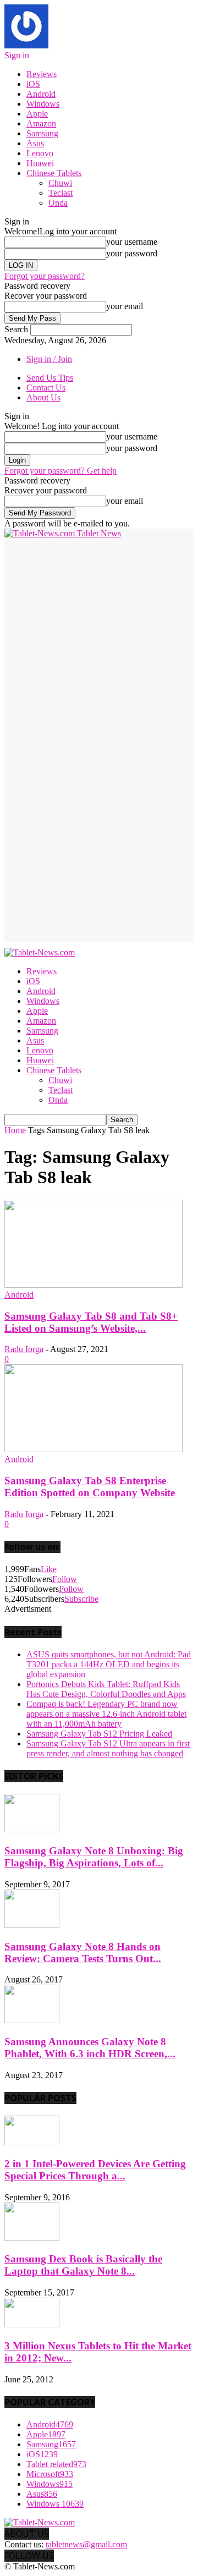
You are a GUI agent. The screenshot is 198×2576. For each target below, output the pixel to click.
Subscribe (81, 1599)
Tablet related (56, 2464)
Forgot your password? (45, 276)
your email (125, 306)
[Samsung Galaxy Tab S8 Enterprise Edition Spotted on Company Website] (94, 1449)
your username (132, 242)
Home (15, 1130)
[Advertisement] (99, 638)
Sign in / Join (49, 359)
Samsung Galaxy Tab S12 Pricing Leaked (99, 1734)
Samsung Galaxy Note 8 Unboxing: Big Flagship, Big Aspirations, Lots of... (94, 1857)
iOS (33, 84)
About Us (43, 397)
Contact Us (46, 388)
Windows (43, 104)
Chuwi (60, 183)
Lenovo (40, 153)
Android (41, 94)
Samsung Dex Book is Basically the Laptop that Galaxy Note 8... (83, 2265)
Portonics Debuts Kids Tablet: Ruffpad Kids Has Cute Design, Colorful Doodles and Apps (106, 1689)
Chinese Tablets (54, 173)
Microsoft (50, 2474)
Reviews (42, 74)
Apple (37, 114)
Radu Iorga (24, 1349)
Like (49, 1569)
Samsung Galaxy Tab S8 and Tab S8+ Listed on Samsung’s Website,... (91, 1322)
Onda (58, 203)
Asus (35, 143)
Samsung (42, 133)
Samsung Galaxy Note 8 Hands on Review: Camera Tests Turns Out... (83, 1952)
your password (132, 253)
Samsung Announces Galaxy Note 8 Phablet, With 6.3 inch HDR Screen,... (90, 2048)
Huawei (40, 163)
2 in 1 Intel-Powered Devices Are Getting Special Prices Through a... (95, 2170)
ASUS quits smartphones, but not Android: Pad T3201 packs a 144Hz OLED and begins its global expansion (109, 1664)
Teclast (61, 193)
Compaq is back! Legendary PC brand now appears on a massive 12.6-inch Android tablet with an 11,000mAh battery (106, 1714)
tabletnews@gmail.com (86, 2544)
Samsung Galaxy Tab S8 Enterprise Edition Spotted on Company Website (90, 1487)
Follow (65, 1579)
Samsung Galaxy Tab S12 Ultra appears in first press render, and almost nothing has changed (108, 1748)
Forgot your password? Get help (61, 471)
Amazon (41, 123)
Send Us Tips (50, 378)
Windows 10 (55, 2504)
